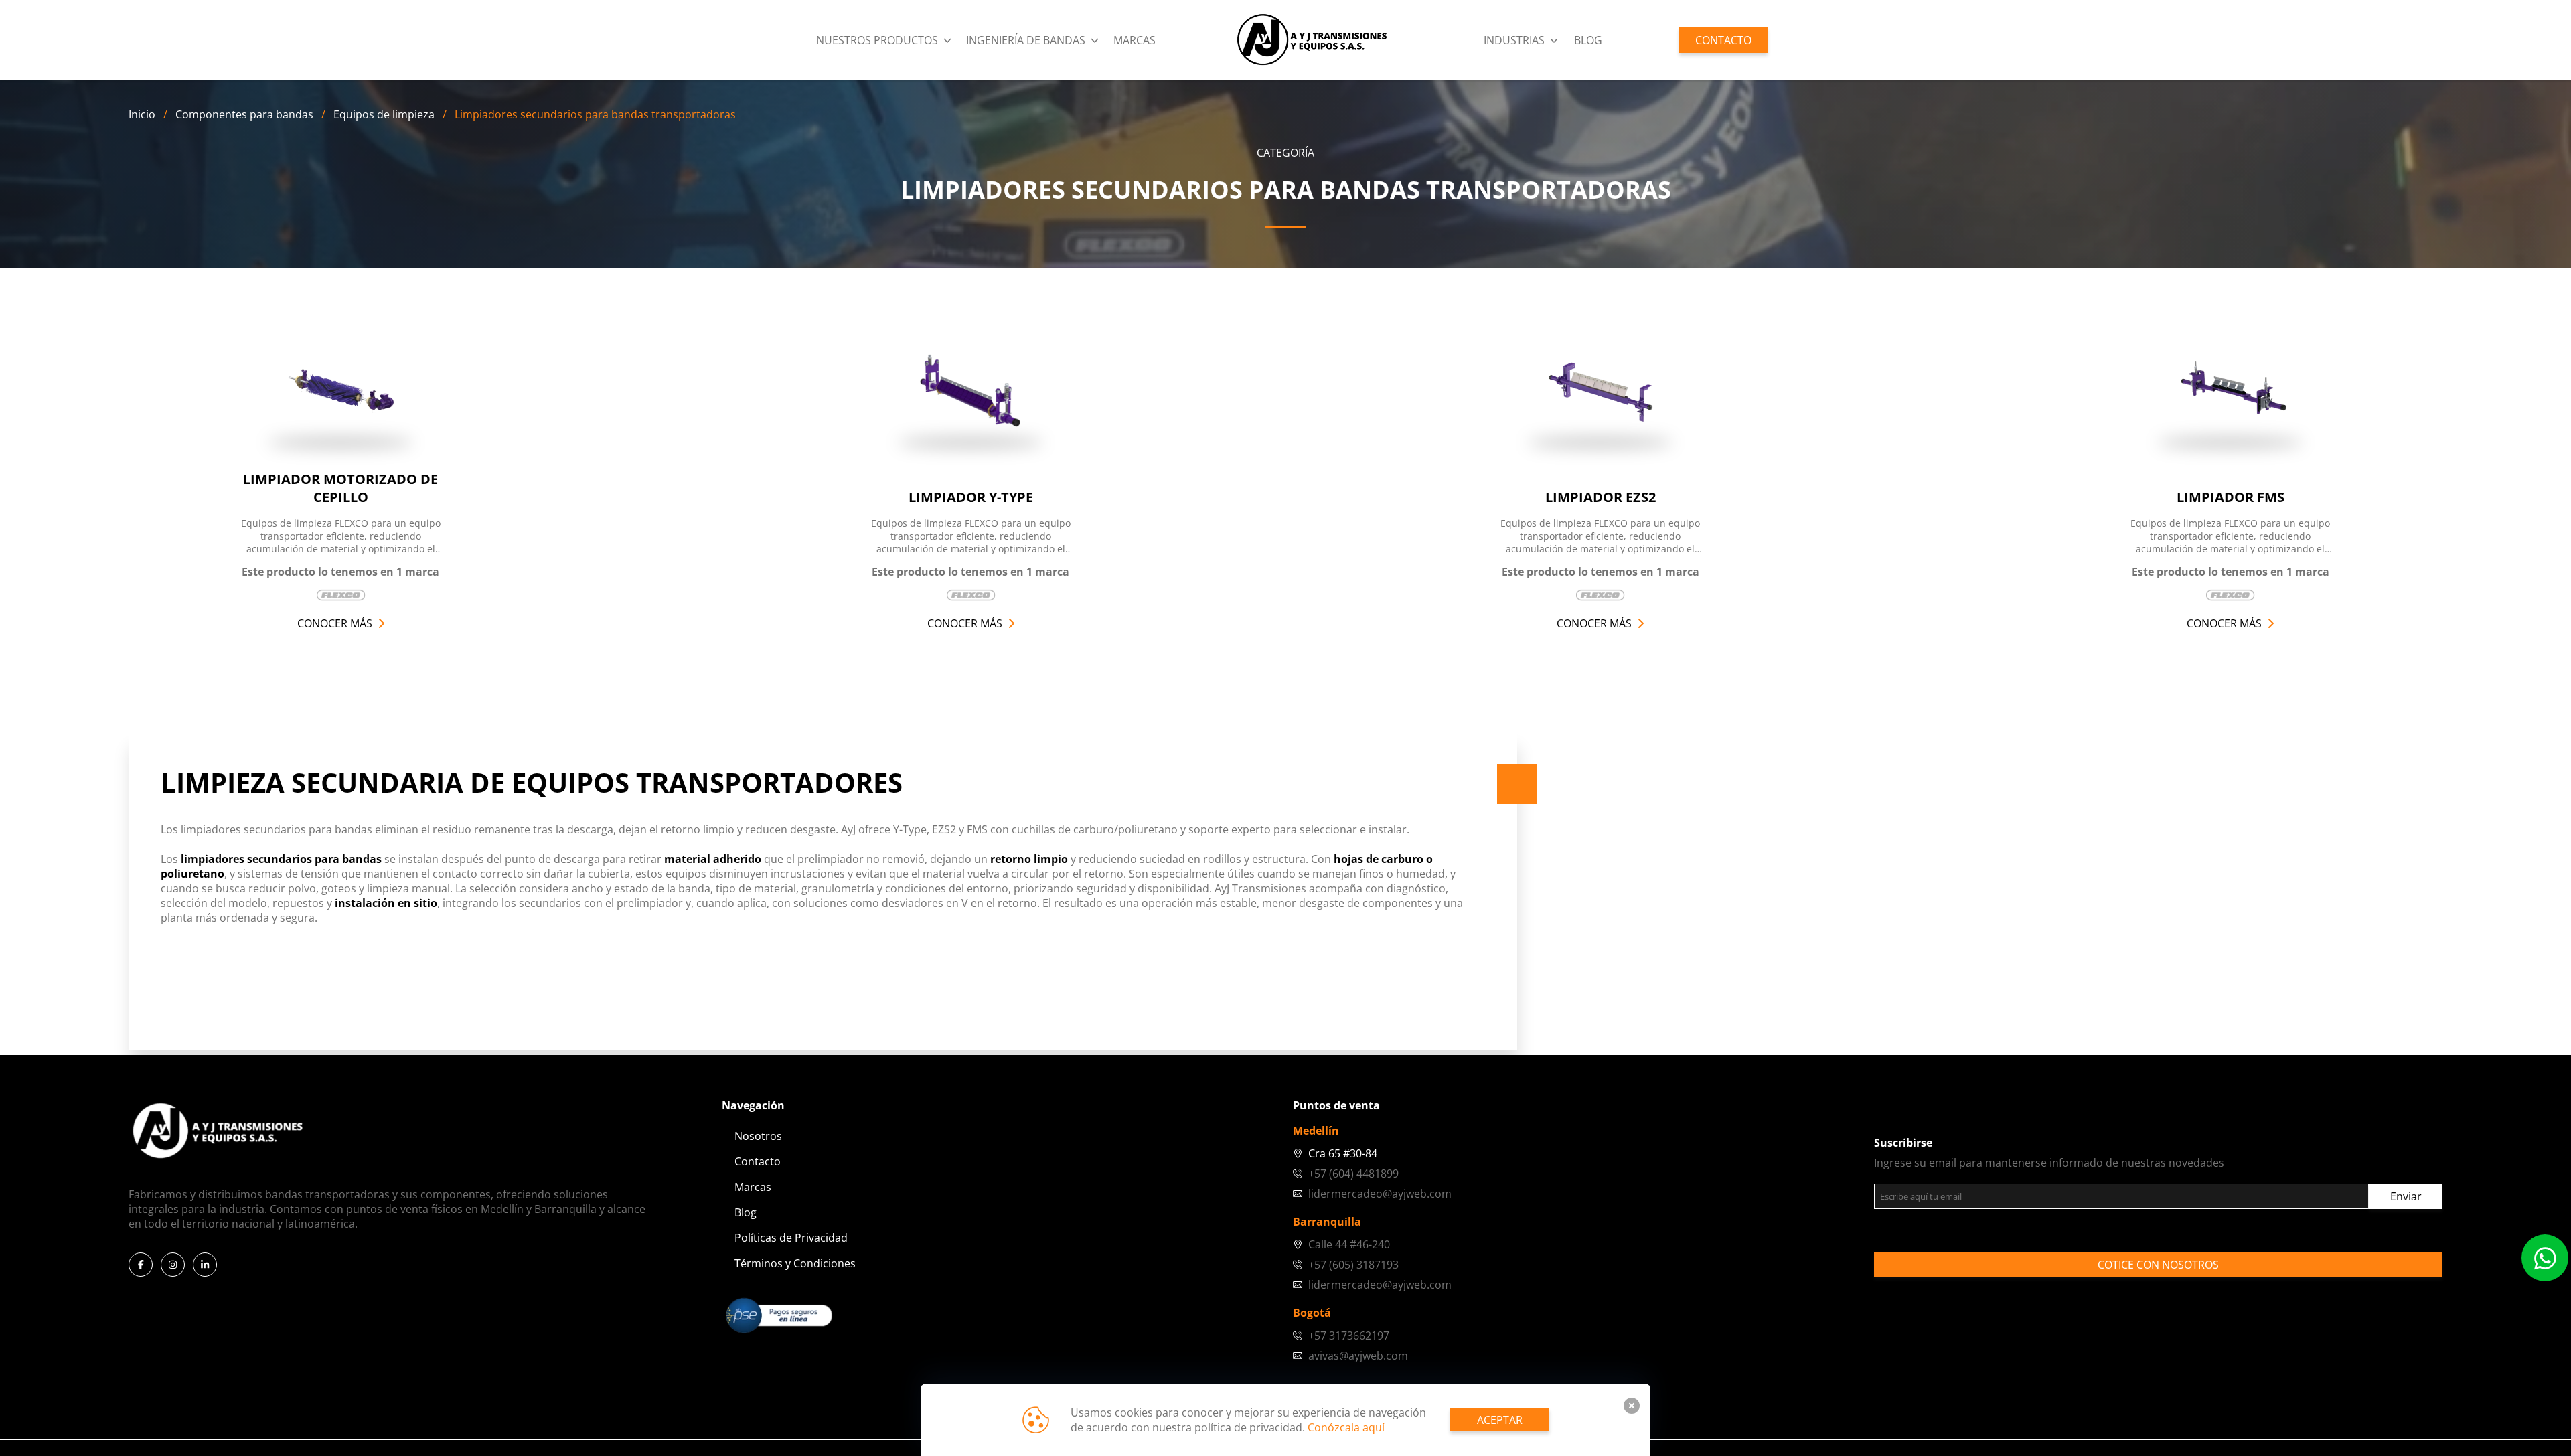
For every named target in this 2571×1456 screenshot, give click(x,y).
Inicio (142, 114)
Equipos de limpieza (384, 114)
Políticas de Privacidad (791, 1238)
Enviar (2406, 1196)
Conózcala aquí (1346, 1427)
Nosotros (758, 1136)
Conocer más (335, 623)
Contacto (758, 1161)
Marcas (1135, 40)
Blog (746, 1212)
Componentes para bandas (244, 114)
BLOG (1588, 40)
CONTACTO (1723, 40)
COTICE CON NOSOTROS (2158, 1265)
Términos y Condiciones (795, 1263)
